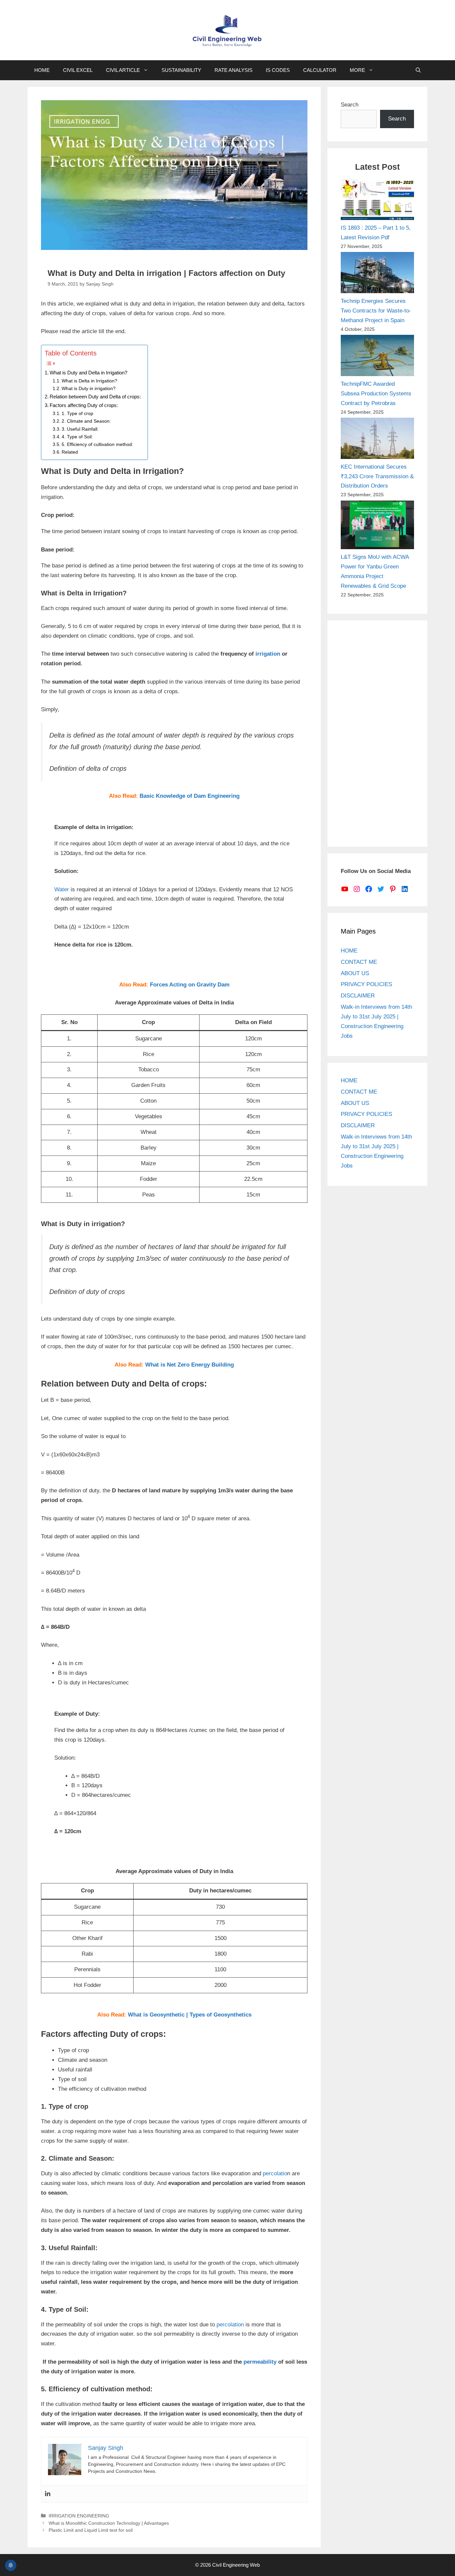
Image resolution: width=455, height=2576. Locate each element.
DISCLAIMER (358, 996)
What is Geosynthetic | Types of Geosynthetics (190, 2015)
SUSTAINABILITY (181, 70)
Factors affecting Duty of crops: (84, 405)
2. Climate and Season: (86, 421)
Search (350, 105)
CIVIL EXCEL (78, 70)
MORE (357, 70)
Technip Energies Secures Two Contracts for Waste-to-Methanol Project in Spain (376, 311)
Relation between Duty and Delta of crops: (95, 397)
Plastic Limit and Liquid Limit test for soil (91, 2530)
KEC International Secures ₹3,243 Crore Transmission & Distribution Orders (377, 476)
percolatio (275, 2173)
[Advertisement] (377, 734)
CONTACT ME (359, 962)
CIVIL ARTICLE (123, 70)
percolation (230, 2325)
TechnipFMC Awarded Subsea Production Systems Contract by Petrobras (376, 394)
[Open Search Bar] (418, 70)
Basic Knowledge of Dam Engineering (190, 796)
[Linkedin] (48, 2494)
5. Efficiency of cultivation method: (97, 444)
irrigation (268, 654)
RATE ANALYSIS (233, 70)
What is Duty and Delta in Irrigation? (88, 373)
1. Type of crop (77, 414)
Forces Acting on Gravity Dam (190, 985)
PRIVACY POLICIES (366, 984)
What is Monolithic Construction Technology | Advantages (109, 2523)
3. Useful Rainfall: (80, 429)
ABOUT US (355, 973)
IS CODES (278, 70)
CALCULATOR (320, 70)
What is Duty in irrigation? (89, 389)
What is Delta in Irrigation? (89, 381)
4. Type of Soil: (77, 437)
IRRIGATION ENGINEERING (79, 2516)
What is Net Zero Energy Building (190, 1365)
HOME (42, 70)
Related (70, 452)
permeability (260, 2362)
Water (62, 889)
